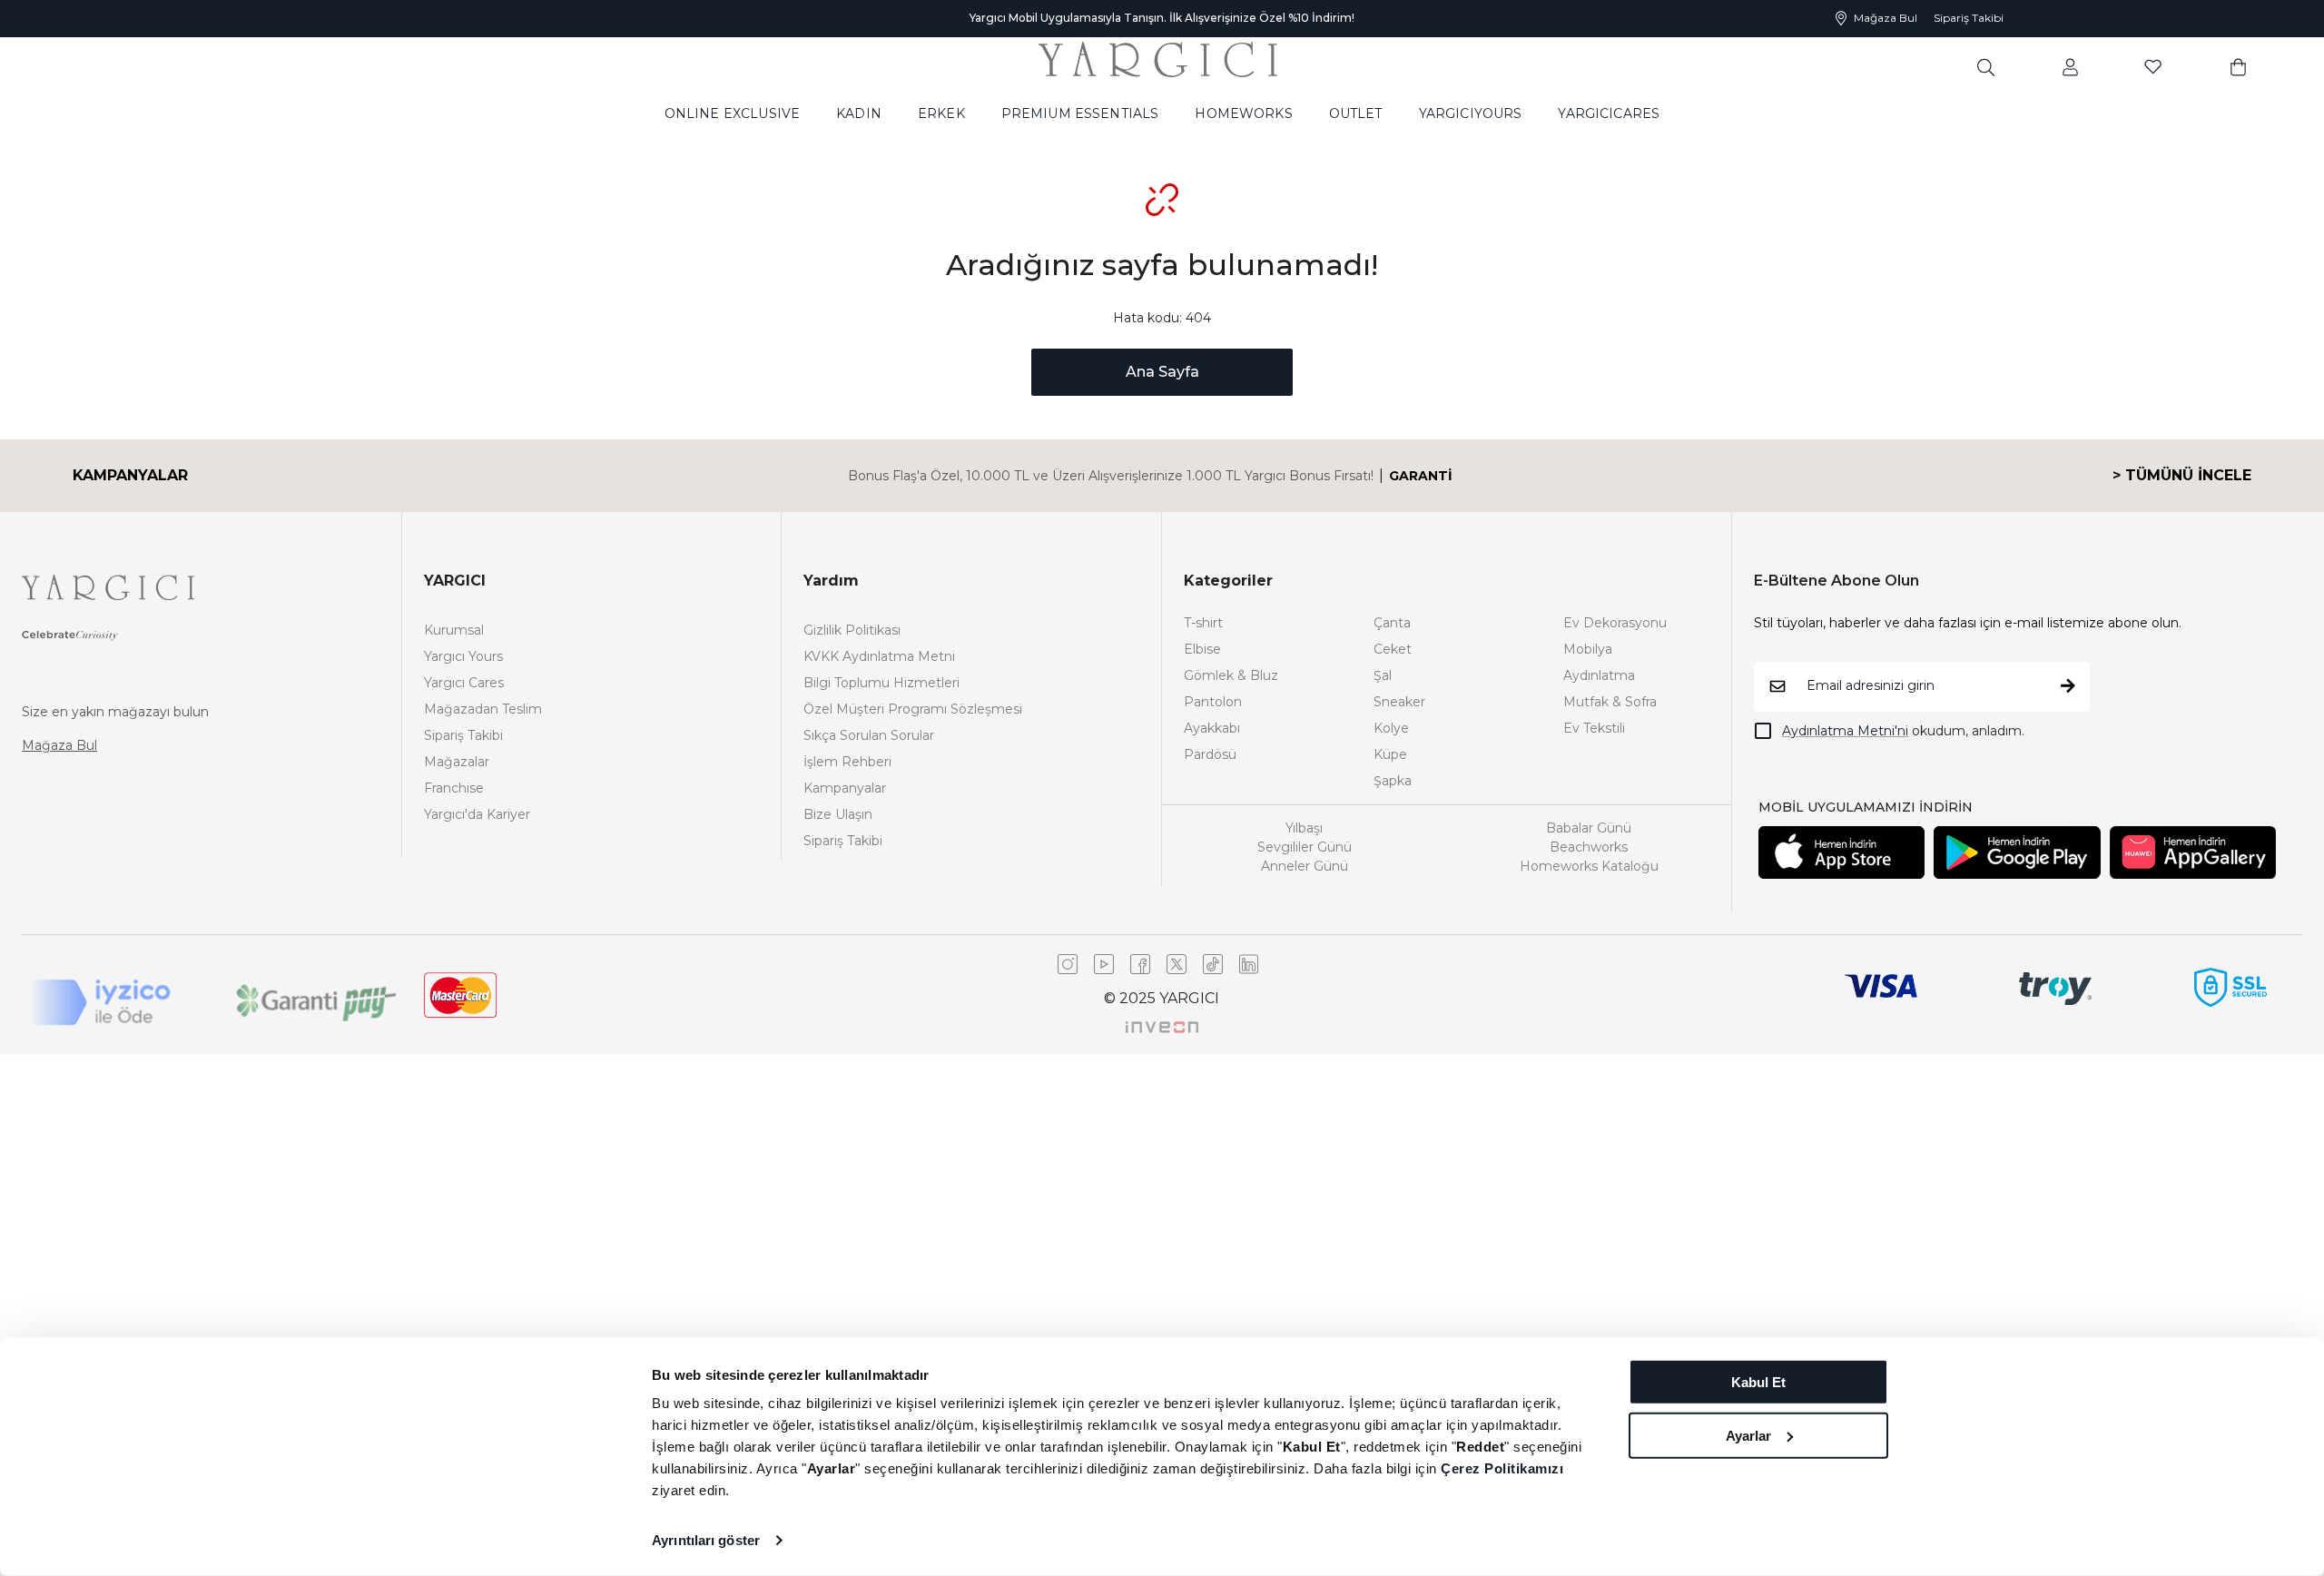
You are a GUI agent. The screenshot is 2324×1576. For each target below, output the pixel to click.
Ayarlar (1748, 1435)
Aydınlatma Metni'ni (1845, 731)
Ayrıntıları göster (706, 1540)
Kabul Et (1758, 1382)
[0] (2238, 66)
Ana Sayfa (1162, 372)
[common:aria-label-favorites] (2070, 66)
